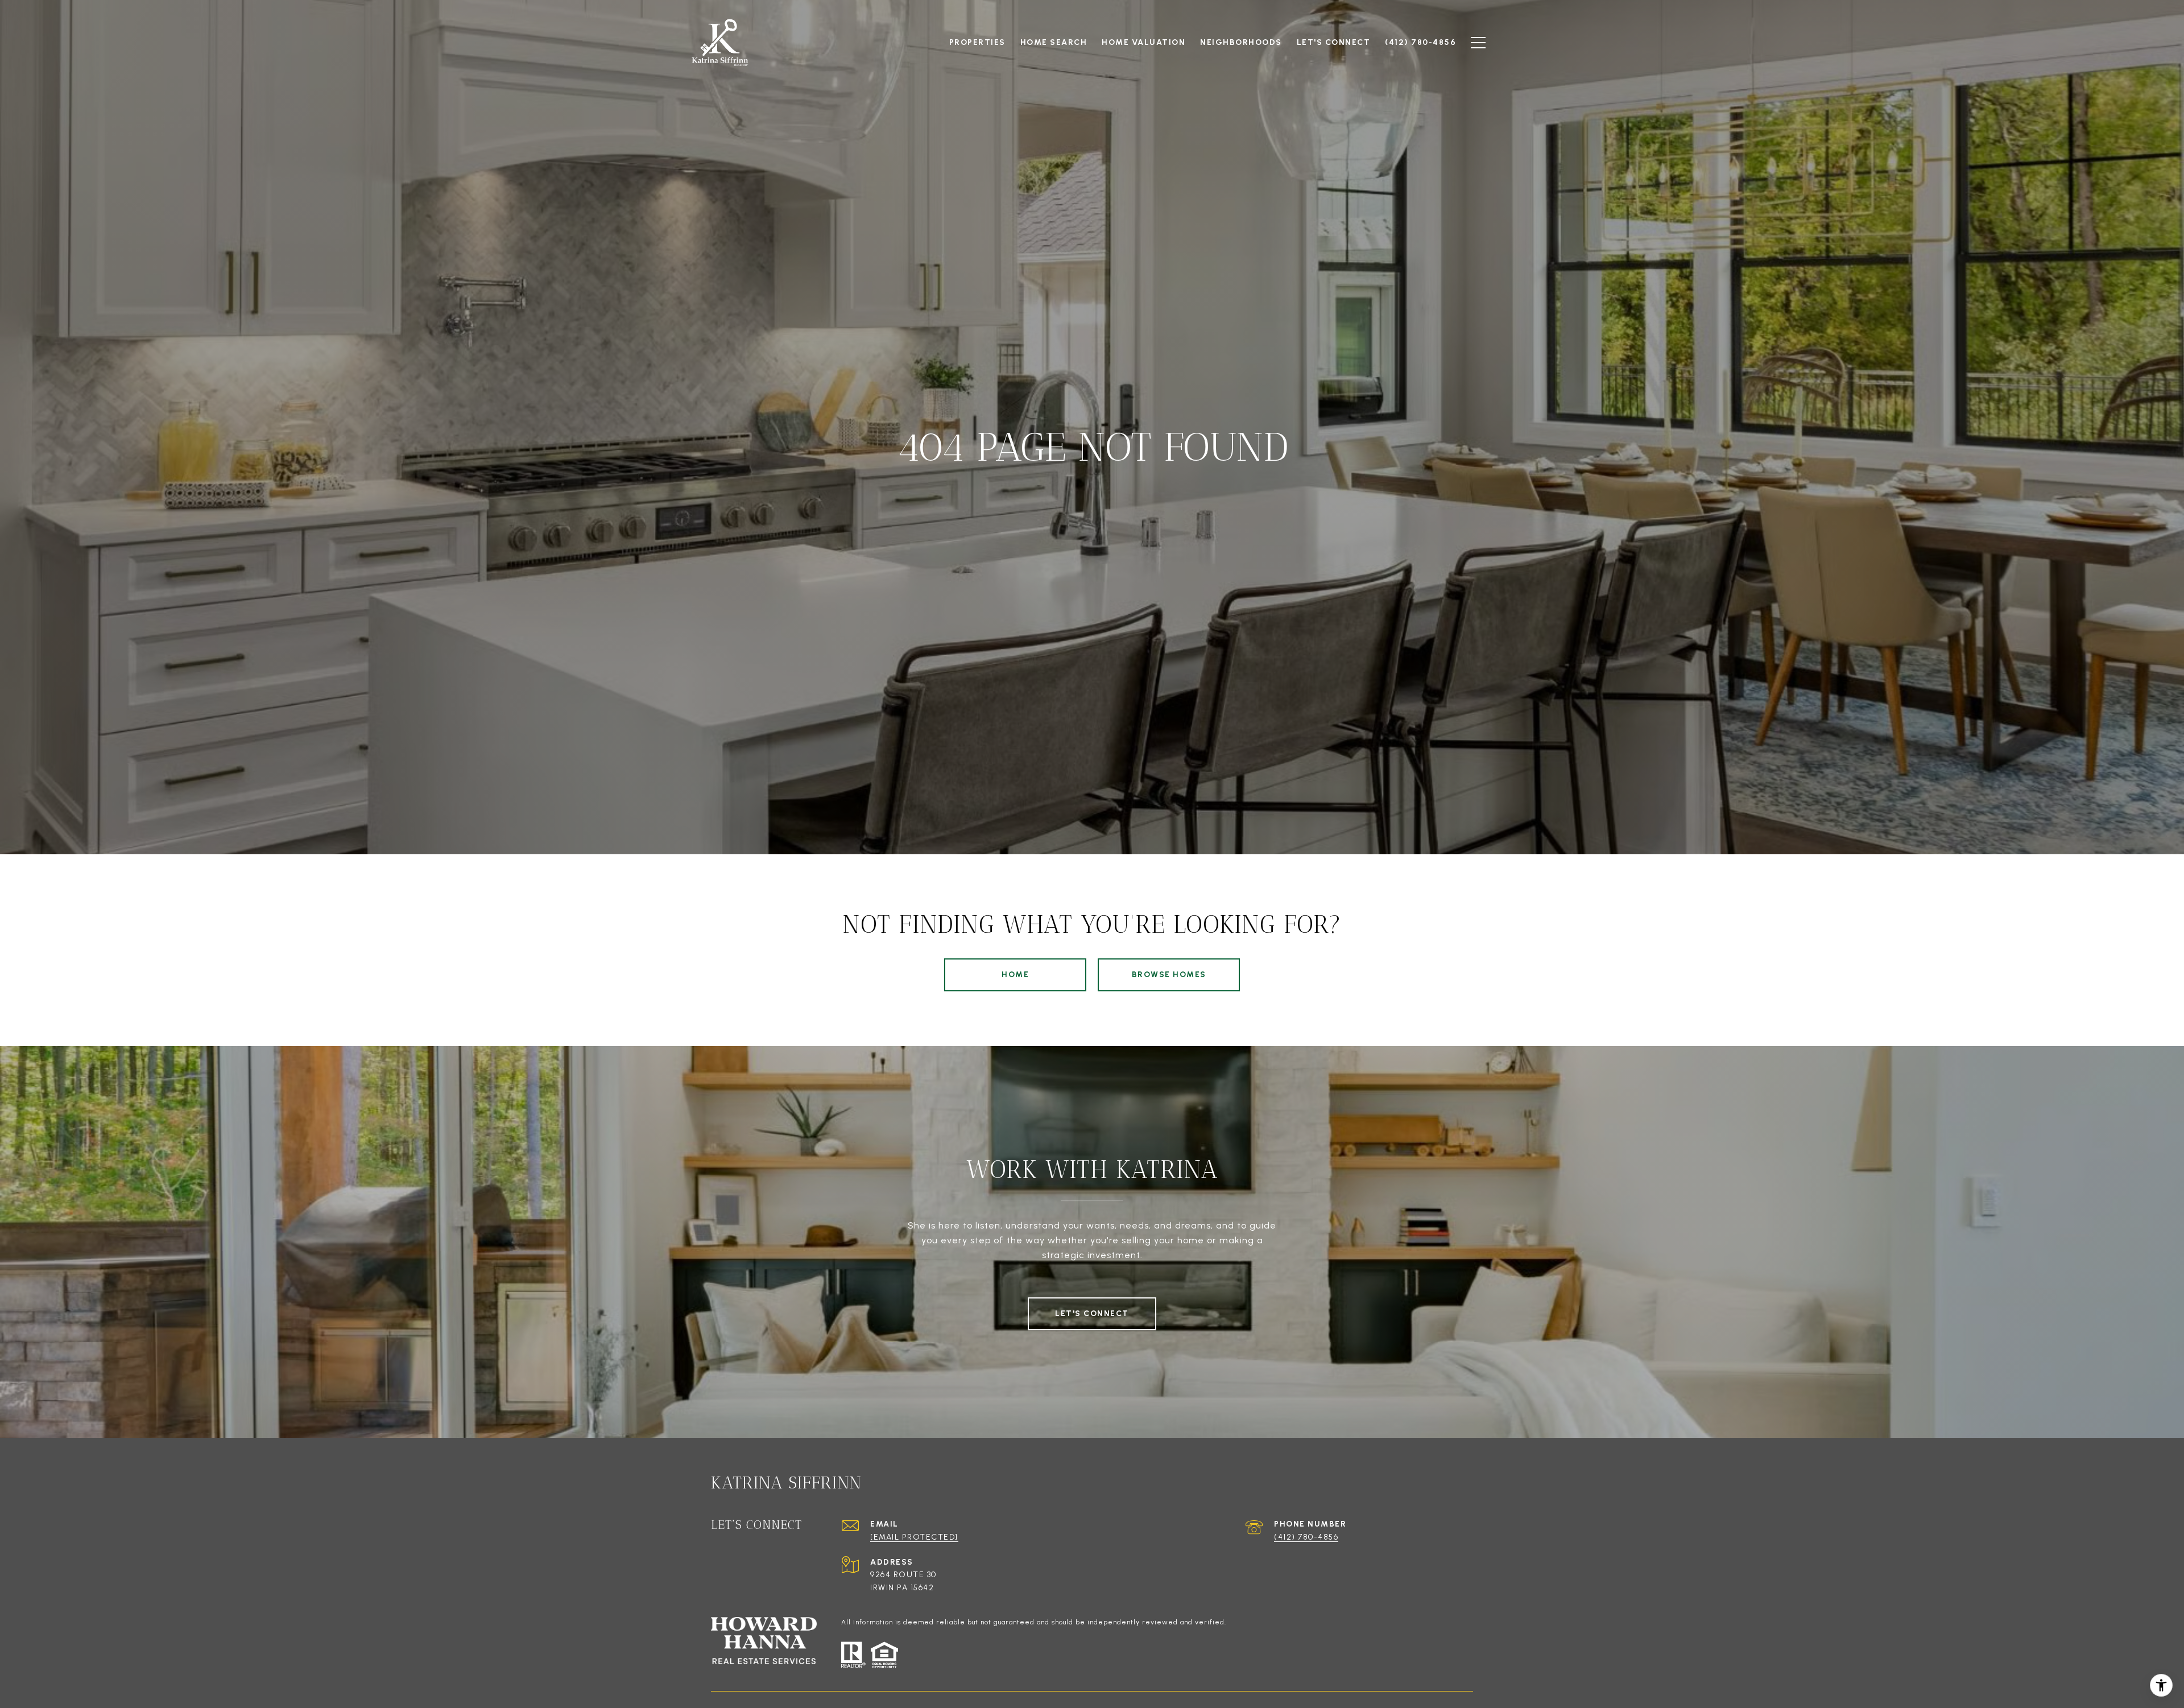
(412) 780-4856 (1306, 1537)
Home (1015, 975)
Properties (977, 42)
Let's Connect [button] (1092, 1314)
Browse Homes (1169, 975)
